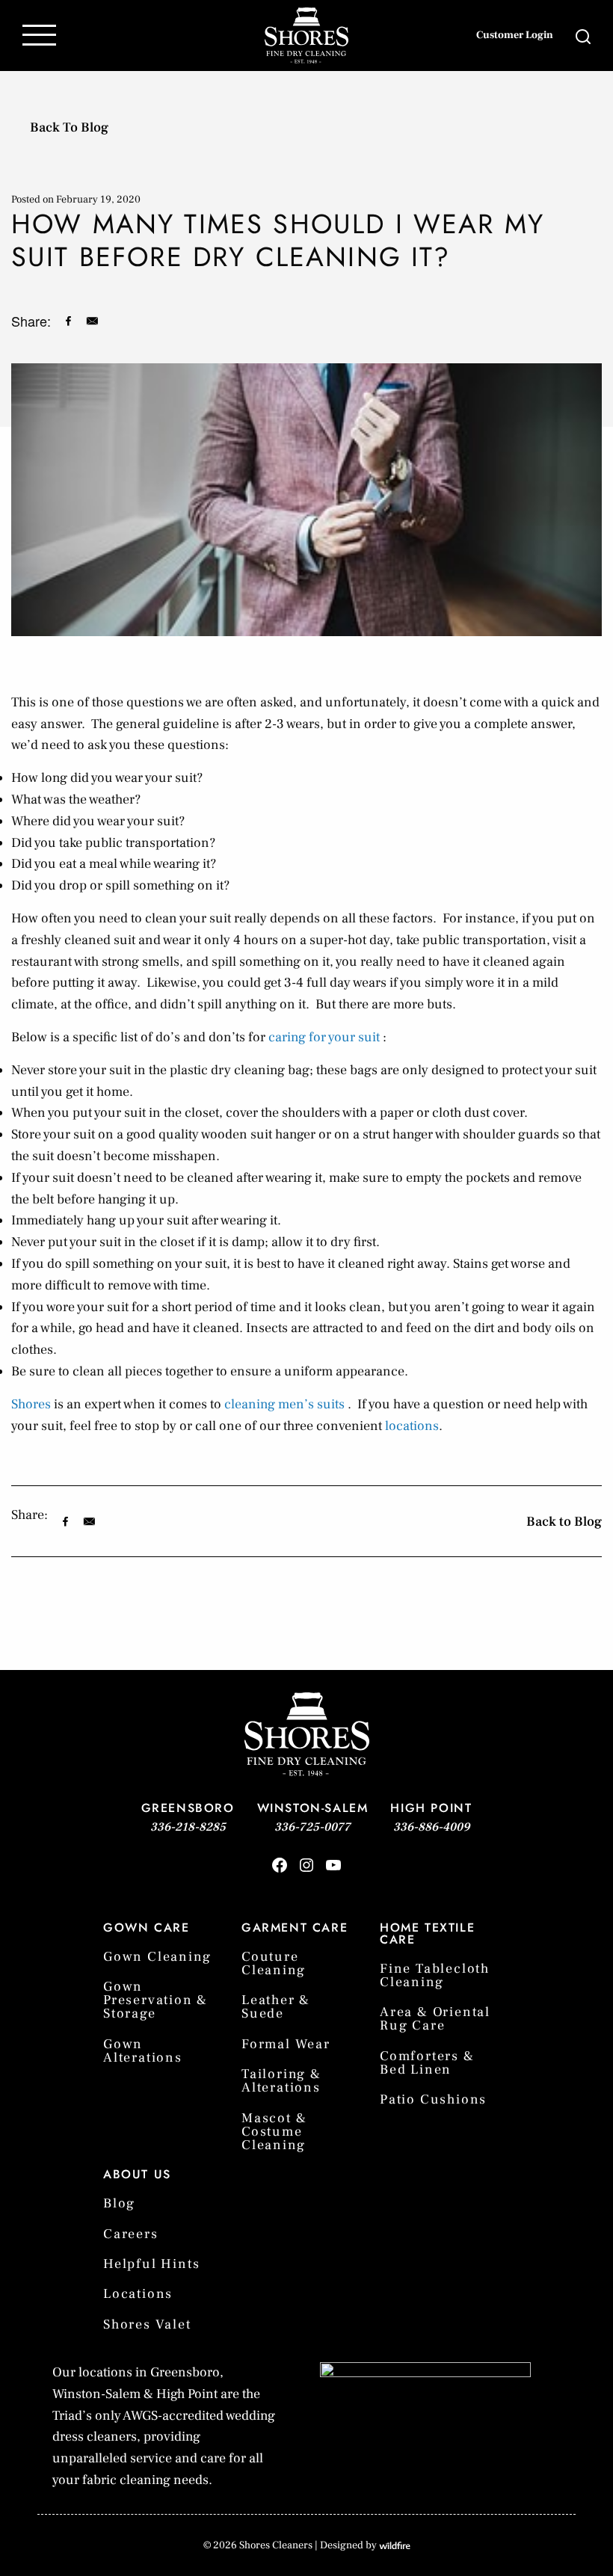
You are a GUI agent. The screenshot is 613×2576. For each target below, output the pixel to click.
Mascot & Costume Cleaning (274, 2132)
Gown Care (146, 1928)
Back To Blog (69, 127)
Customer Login (515, 35)
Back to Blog (564, 1522)
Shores (31, 1404)
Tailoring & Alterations (281, 2081)
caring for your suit (324, 1037)
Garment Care (295, 1928)
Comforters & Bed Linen (427, 2063)
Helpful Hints (151, 2264)
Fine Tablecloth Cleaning (435, 1975)
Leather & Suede (276, 2007)
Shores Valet (147, 2324)
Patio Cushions (433, 2099)
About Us (137, 2174)
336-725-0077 (312, 1827)
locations (412, 1426)
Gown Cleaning (157, 1957)
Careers (131, 2234)
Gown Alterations (143, 2051)
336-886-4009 (431, 1827)
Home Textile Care (427, 1933)
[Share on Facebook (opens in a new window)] (68, 321)
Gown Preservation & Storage (155, 2000)
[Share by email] (92, 321)
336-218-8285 (188, 1827)
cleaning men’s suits (284, 1404)
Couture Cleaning (273, 1963)
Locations (138, 2294)
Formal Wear (286, 2044)
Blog (119, 2203)
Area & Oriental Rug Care (435, 2019)
